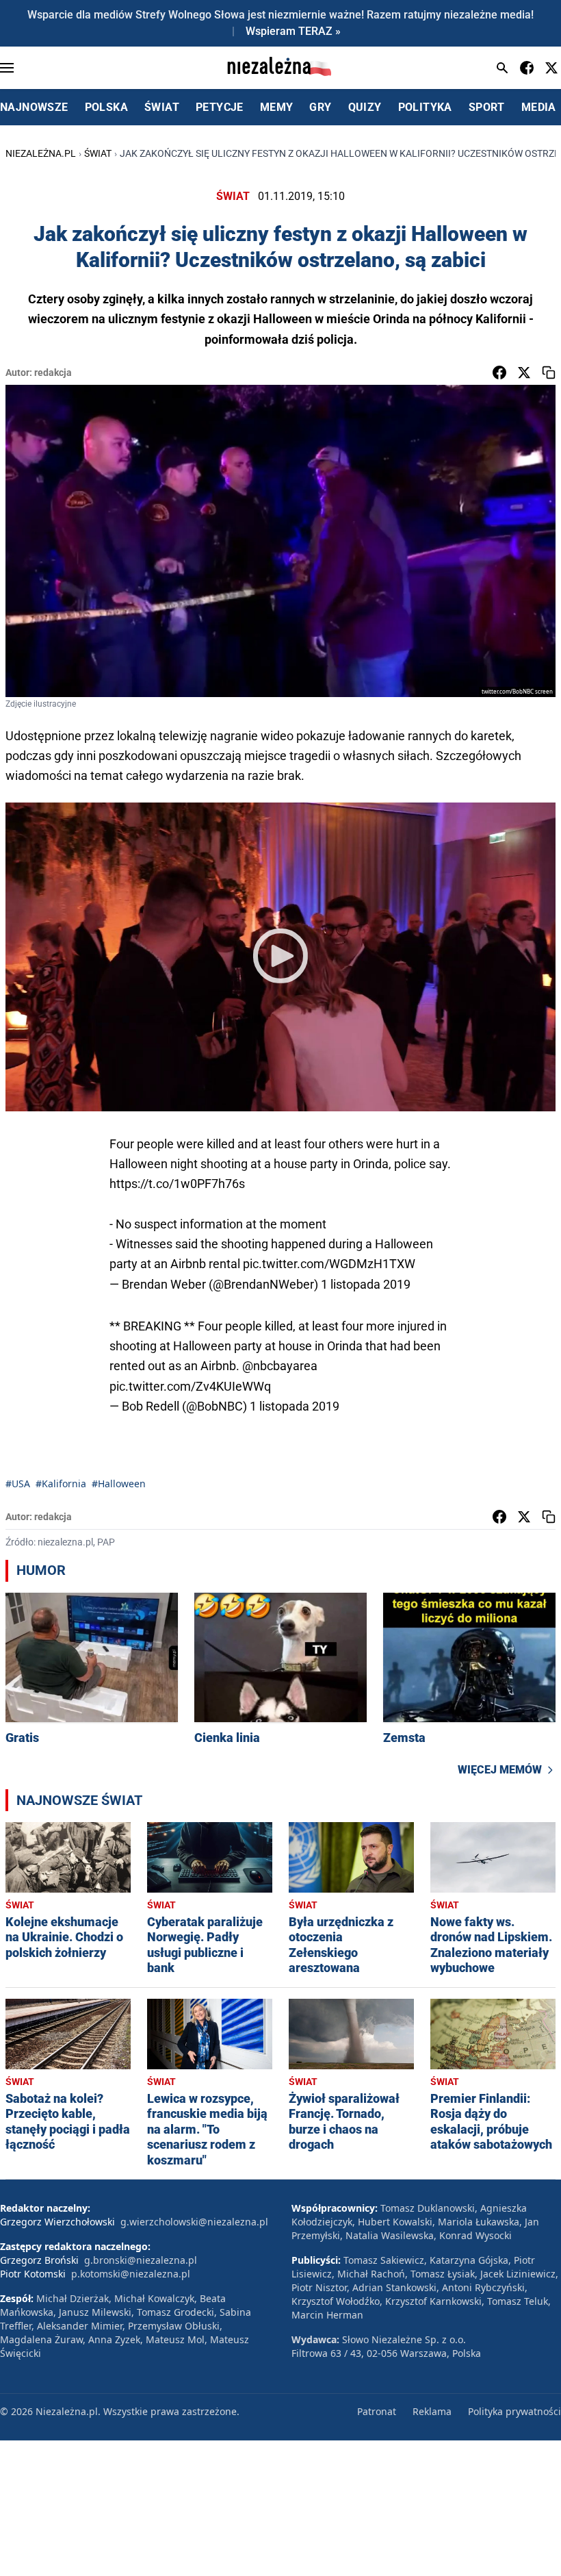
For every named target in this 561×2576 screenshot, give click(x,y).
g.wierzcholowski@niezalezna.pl (194, 2222)
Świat (98, 153)
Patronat (377, 2411)
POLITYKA (425, 107)
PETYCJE (220, 107)
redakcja (53, 372)
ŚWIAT (162, 107)
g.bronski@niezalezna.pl (141, 2260)
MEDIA (539, 107)
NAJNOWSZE (34, 107)
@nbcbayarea (280, 1366)
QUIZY (365, 107)
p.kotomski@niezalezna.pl (131, 2274)
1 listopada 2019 (366, 1284)
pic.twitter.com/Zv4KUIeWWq (190, 1386)
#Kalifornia (61, 1483)
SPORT (487, 107)
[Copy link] (549, 372)
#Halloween (119, 1483)
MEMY (277, 107)
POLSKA (106, 107)
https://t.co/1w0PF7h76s (177, 1184)
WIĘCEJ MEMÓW (500, 1770)
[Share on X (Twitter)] (524, 372)
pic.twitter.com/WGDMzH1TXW (329, 1264)
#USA (18, 1483)
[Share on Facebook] (499, 372)
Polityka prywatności (514, 2411)
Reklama (432, 2411)
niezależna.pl (41, 153)
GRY (320, 107)
